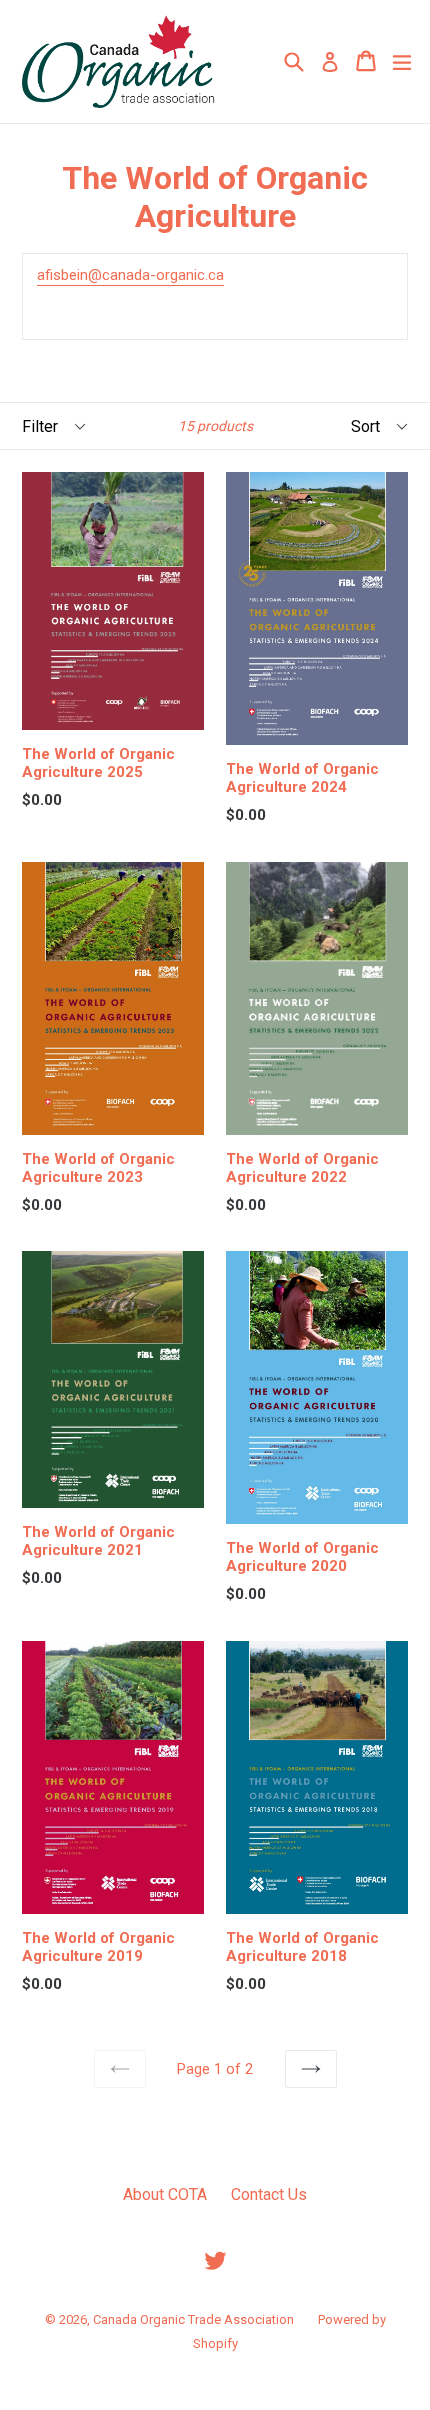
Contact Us (269, 2194)
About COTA (165, 2194)
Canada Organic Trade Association (193, 2319)
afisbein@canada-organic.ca (130, 275)
